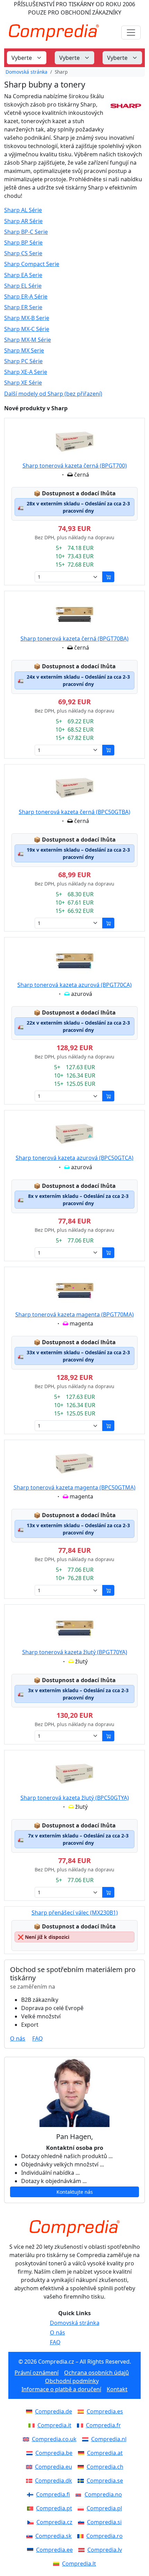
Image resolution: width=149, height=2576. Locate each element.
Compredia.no (103, 2494)
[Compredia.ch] (82, 2467)
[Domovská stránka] (74, 2228)
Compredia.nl (109, 2439)
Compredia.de (54, 2411)
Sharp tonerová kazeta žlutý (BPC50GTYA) (75, 1798)
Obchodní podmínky (72, 2381)
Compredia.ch (105, 2467)
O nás (18, 2038)
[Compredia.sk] (31, 2536)
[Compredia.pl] (82, 2508)
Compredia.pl (104, 2508)
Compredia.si (104, 2522)
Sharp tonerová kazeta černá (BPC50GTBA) (74, 812)
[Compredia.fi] (32, 2494)
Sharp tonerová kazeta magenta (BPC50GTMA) (74, 1487)
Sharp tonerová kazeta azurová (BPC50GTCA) (74, 1158)
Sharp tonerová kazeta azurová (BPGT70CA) (74, 985)
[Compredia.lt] (58, 2564)
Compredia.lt (79, 2564)
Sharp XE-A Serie (26, 372)
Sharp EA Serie (23, 275)
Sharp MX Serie (24, 351)
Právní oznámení (37, 2373)
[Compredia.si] (82, 2522)
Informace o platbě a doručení (61, 2389)
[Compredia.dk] (30, 2481)
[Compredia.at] (82, 2453)
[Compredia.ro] (82, 2536)
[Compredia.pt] (32, 2508)
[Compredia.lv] (83, 2550)
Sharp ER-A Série (26, 297)
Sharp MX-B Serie (27, 318)
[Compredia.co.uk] (27, 2439)
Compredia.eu (54, 2467)
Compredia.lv (105, 2550)
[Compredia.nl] (87, 2439)
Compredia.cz (54, 2522)
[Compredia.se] (82, 2481)
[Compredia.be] (31, 2453)
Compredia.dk (54, 2481)
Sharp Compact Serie (32, 264)
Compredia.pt (54, 2508)
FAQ (38, 2038)
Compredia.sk (54, 2536)
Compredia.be (54, 2453)
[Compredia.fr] (81, 2425)
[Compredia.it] (33, 2425)
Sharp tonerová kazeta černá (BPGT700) (75, 466)
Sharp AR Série (23, 221)
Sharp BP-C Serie (26, 232)
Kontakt (117, 2389)
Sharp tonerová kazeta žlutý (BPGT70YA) (75, 1652)
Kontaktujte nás (75, 2192)
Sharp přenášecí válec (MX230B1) (75, 1913)
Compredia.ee (54, 2550)
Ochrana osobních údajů (97, 2373)
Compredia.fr (103, 2425)
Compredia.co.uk (54, 2439)
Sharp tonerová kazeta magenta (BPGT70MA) (74, 1314)
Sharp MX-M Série (28, 340)
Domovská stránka (27, 72)
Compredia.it (54, 2425)
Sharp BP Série (23, 243)
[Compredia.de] (30, 2411)
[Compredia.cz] (32, 2522)
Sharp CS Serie (23, 253)
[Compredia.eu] (30, 2467)
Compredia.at (105, 2453)
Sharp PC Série (23, 361)
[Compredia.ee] (32, 2550)
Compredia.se (105, 2481)
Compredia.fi (53, 2494)
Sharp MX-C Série (27, 329)
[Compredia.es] (82, 2411)
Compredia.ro (104, 2536)
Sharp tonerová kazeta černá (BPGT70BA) (74, 639)
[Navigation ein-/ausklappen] (131, 33)
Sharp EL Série (23, 286)
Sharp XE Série (23, 383)
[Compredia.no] (80, 2494)
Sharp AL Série (23, 210)
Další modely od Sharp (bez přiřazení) (53, 394)
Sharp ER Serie (23, 307)
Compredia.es (105, 2411)
